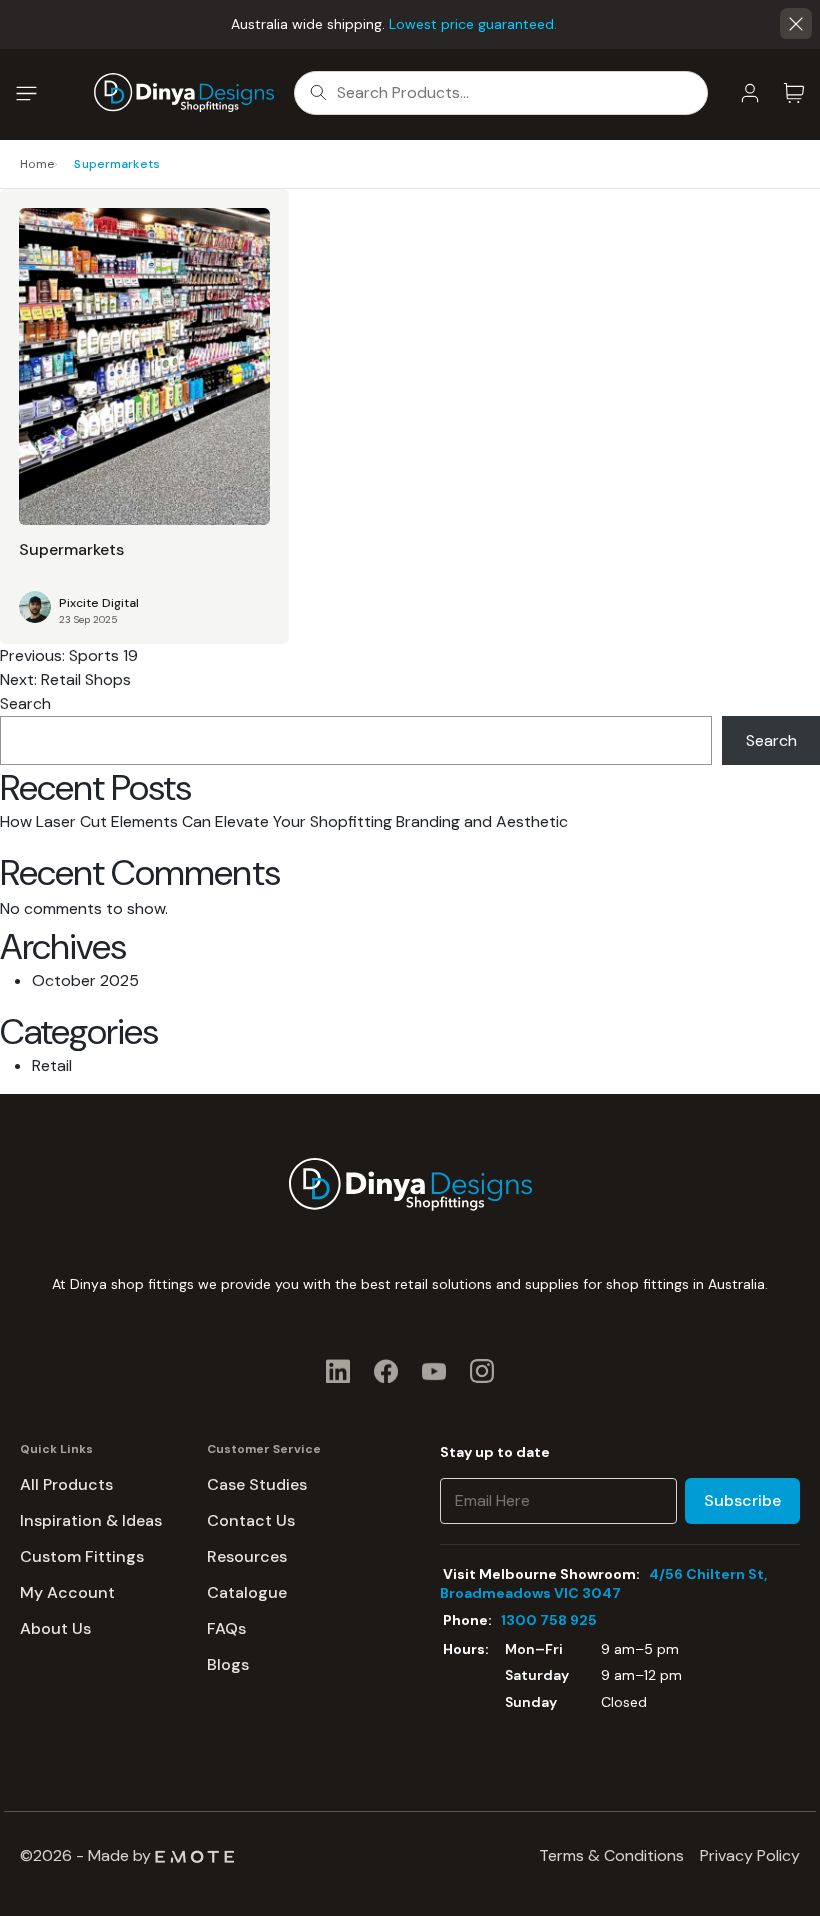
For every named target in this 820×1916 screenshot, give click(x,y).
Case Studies (257, 1484)
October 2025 (85, 980)
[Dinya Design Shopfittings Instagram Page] (482, 1370)
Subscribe (742, 1500)
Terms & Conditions (611, 1855)
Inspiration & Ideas (91, 1520)
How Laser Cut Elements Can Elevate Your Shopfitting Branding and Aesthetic (284, 821)
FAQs (226, 1628)
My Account (67, 1592)
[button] (796, 24)
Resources (247, 1556)
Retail (52, 1065)
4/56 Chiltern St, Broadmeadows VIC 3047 (603, 1583)
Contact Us (251, 1520)
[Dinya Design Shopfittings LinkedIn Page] (338, 1370)
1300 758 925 (549, 1620)
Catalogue (247, 1592)
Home (37, 164)
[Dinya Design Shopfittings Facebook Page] (386, 1370)
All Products (66, 1484)
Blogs (228, 1664)
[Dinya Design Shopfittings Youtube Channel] (434, 1370)
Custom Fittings (82, 1556)
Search (25, 703)
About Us (55, 1628)
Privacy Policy (750, 1855)
